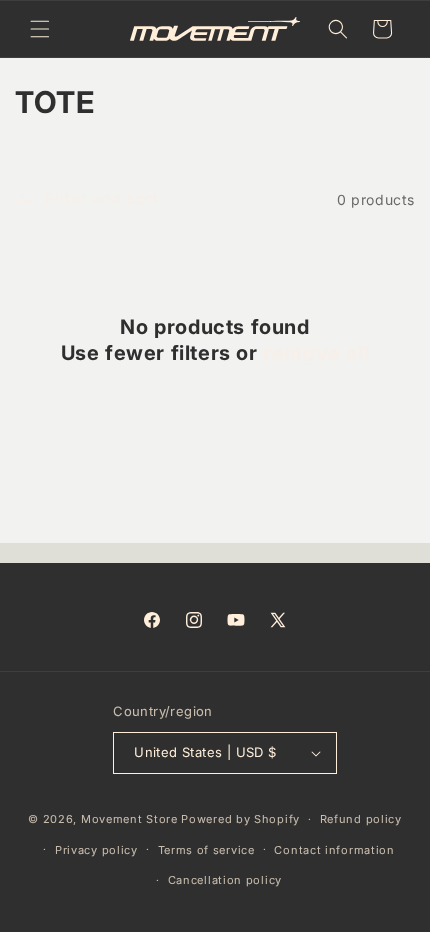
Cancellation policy (225, 880)
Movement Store (129, 819)
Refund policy (361, 819)
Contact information (334, 850)
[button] (40, 29)
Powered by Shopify (240, 819)
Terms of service (206, 850)
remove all (316, 353)
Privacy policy (96, 850)
